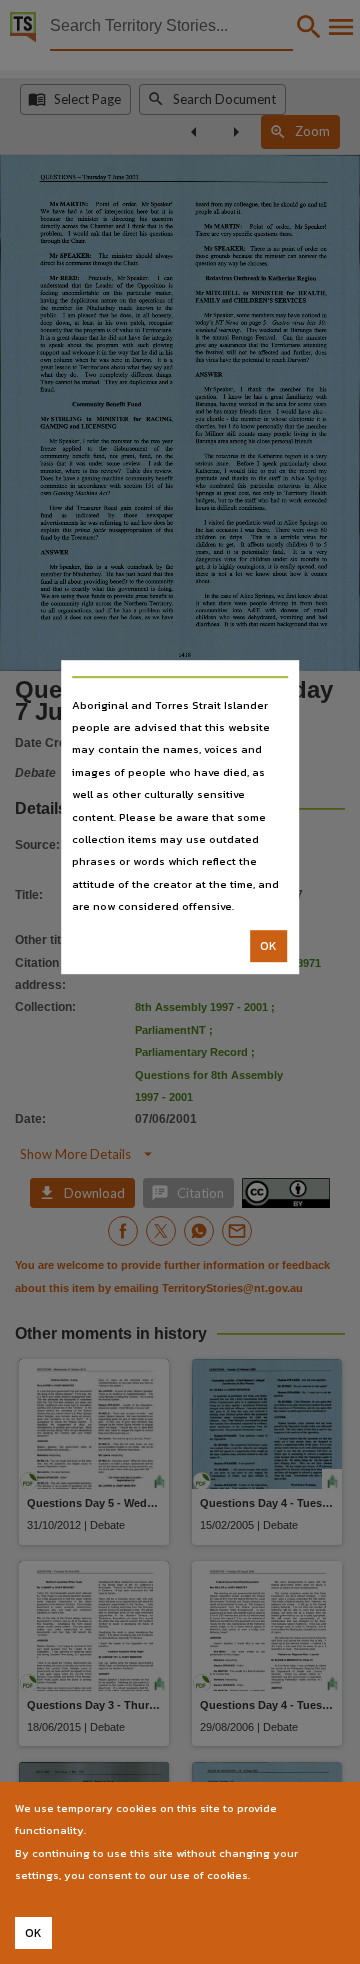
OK (268, 946)
